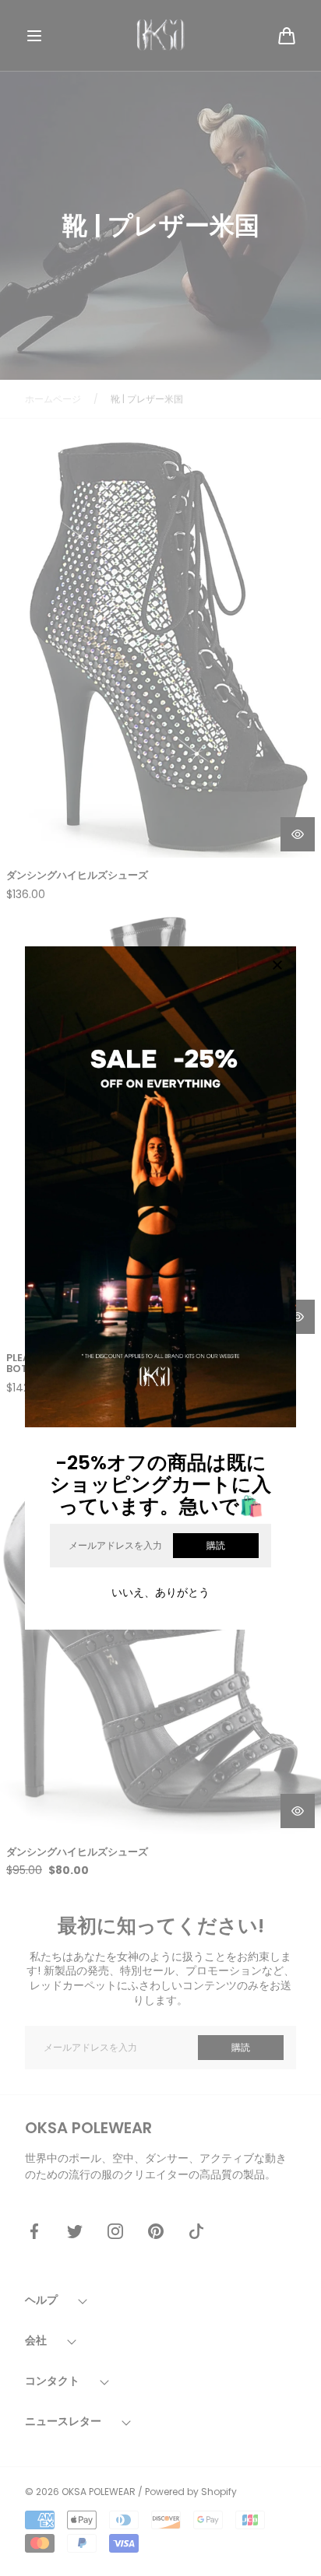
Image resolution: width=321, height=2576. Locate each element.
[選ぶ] (277, 966)
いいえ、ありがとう (160, 1592)
